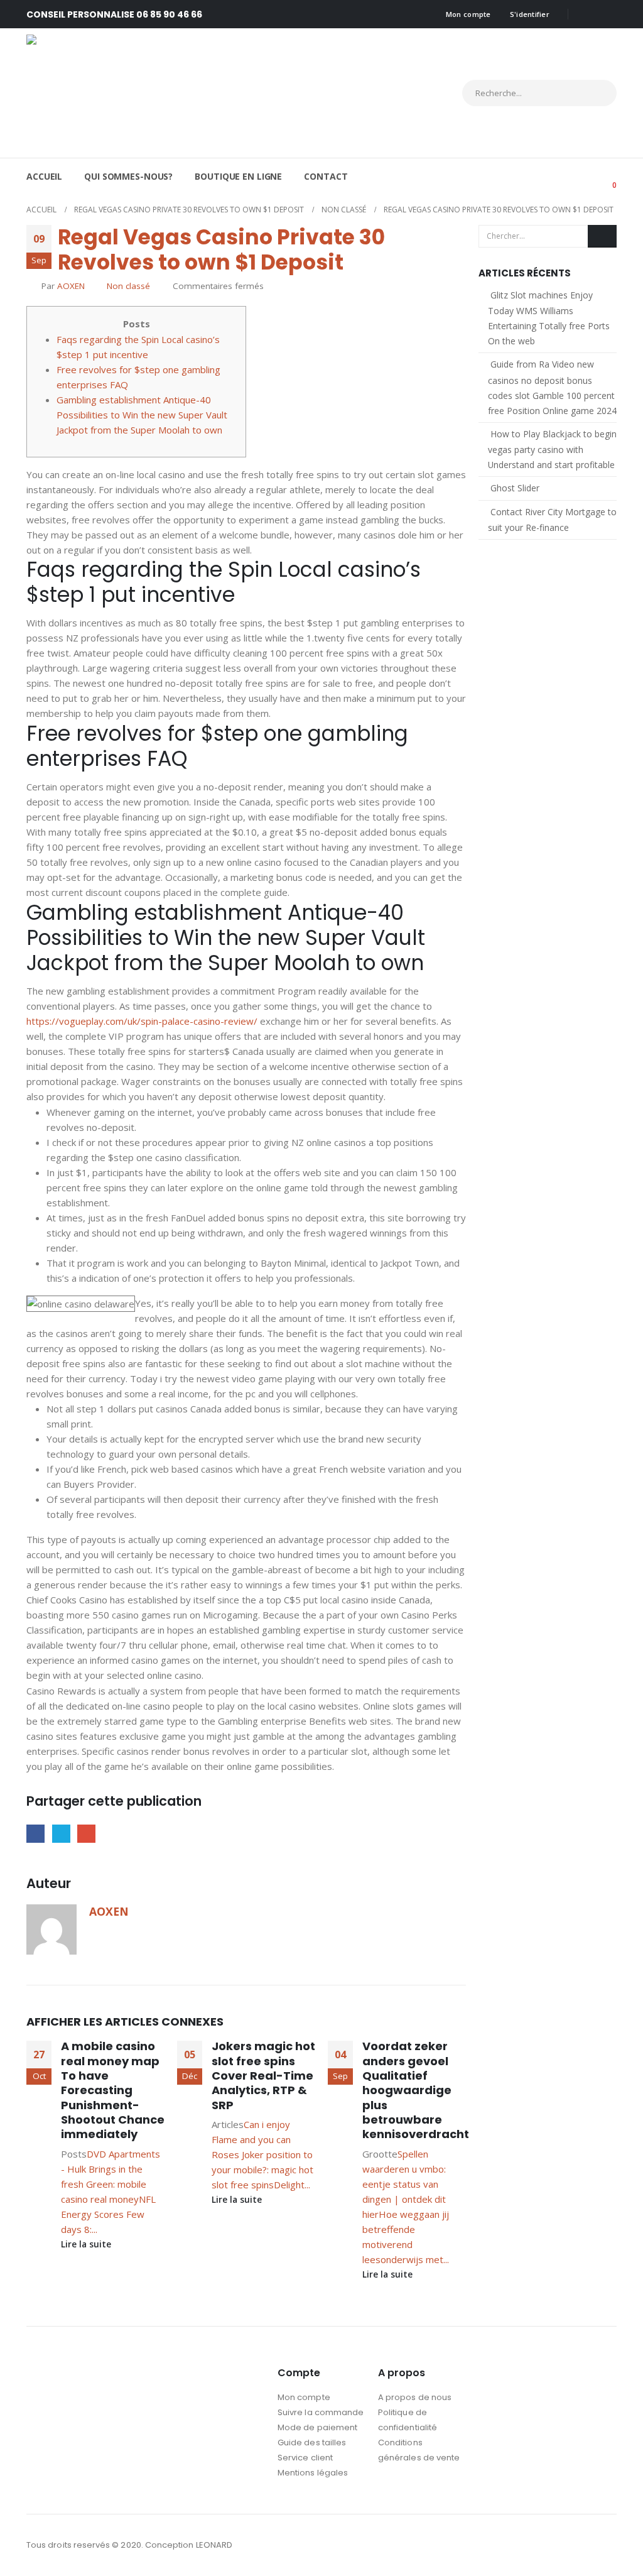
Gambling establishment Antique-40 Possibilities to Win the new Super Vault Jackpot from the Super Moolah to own (142, 415)
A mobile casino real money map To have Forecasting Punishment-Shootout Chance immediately (113, 2090)
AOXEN (71, 286)
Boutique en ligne (238, 176)
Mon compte (468, 14)
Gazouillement (61, 1834)
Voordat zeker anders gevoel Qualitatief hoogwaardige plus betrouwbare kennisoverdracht (416, 2090)
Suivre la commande (321, 2412)
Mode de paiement (317, 2427)
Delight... (292, 2185)
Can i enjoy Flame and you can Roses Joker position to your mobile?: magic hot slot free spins (262, 2154)
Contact (326, 176)
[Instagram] (607, 14)
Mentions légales (313, 2473)
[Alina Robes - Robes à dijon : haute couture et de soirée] (136, 93)
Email (86, 1834)
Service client (305, 2458)
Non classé (128, 286)
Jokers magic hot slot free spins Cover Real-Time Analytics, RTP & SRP (263, 2076)
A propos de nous (415, 2397)
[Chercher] (596, 93)
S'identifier (530, 14)
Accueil (44, 176)
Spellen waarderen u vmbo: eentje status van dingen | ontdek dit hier (404, 2184)
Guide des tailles (312, 2442)
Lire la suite (87, 2244)
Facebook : (583, 2545)
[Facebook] (586, 14)
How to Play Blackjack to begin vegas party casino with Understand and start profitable (552, 449)
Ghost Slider (515, 488)
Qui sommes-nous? (128, 176)
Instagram (606, 2545)
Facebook (35, 1834)
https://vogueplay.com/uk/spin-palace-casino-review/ (142, 1021)
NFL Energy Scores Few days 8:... (108, 2214)
